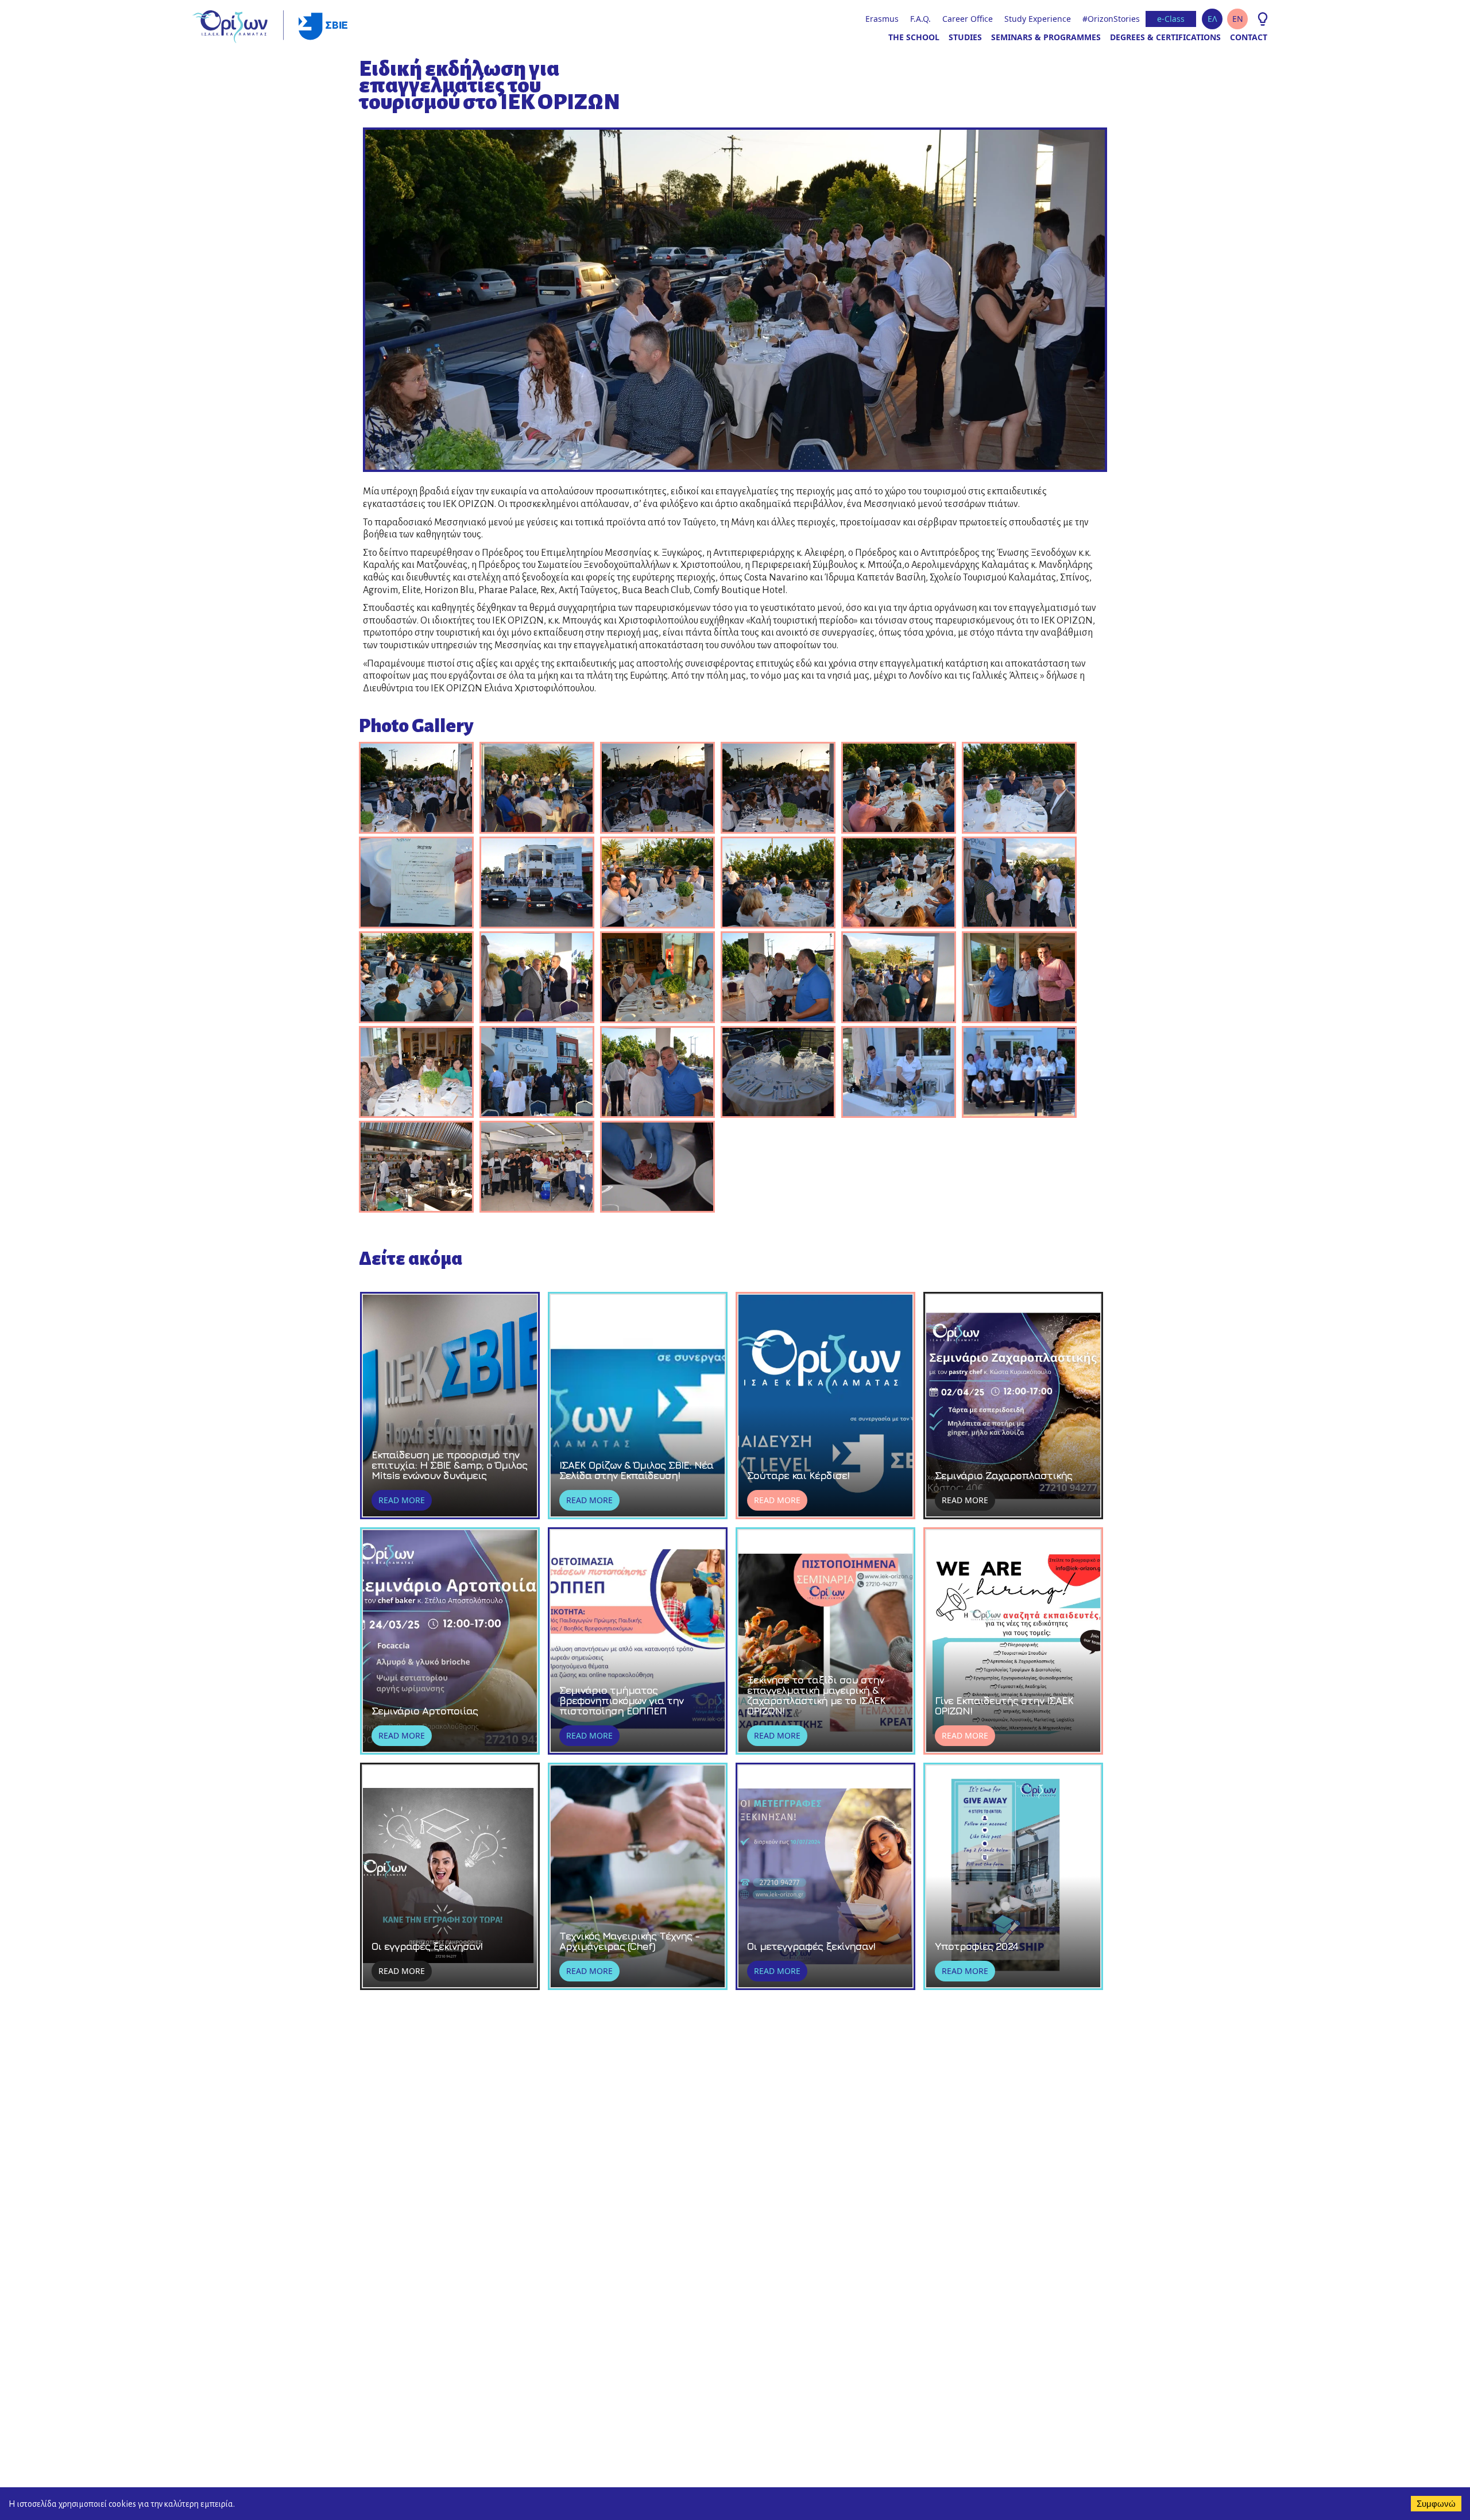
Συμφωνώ (1436, 2504)
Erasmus (882, 19)
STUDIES (965, 37)
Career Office (968, 19)
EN (1238, 19)
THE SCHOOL (914, 37)
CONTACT (1249, 37)
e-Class (1171, 19)
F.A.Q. (920, 19)
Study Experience (1038, 19)
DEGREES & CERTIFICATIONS (1165, 37)
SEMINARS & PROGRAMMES (1046, 37)
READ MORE (402, 1500)
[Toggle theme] (1263, 19)
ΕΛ (1212, 19)
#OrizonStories (1111, 19)
